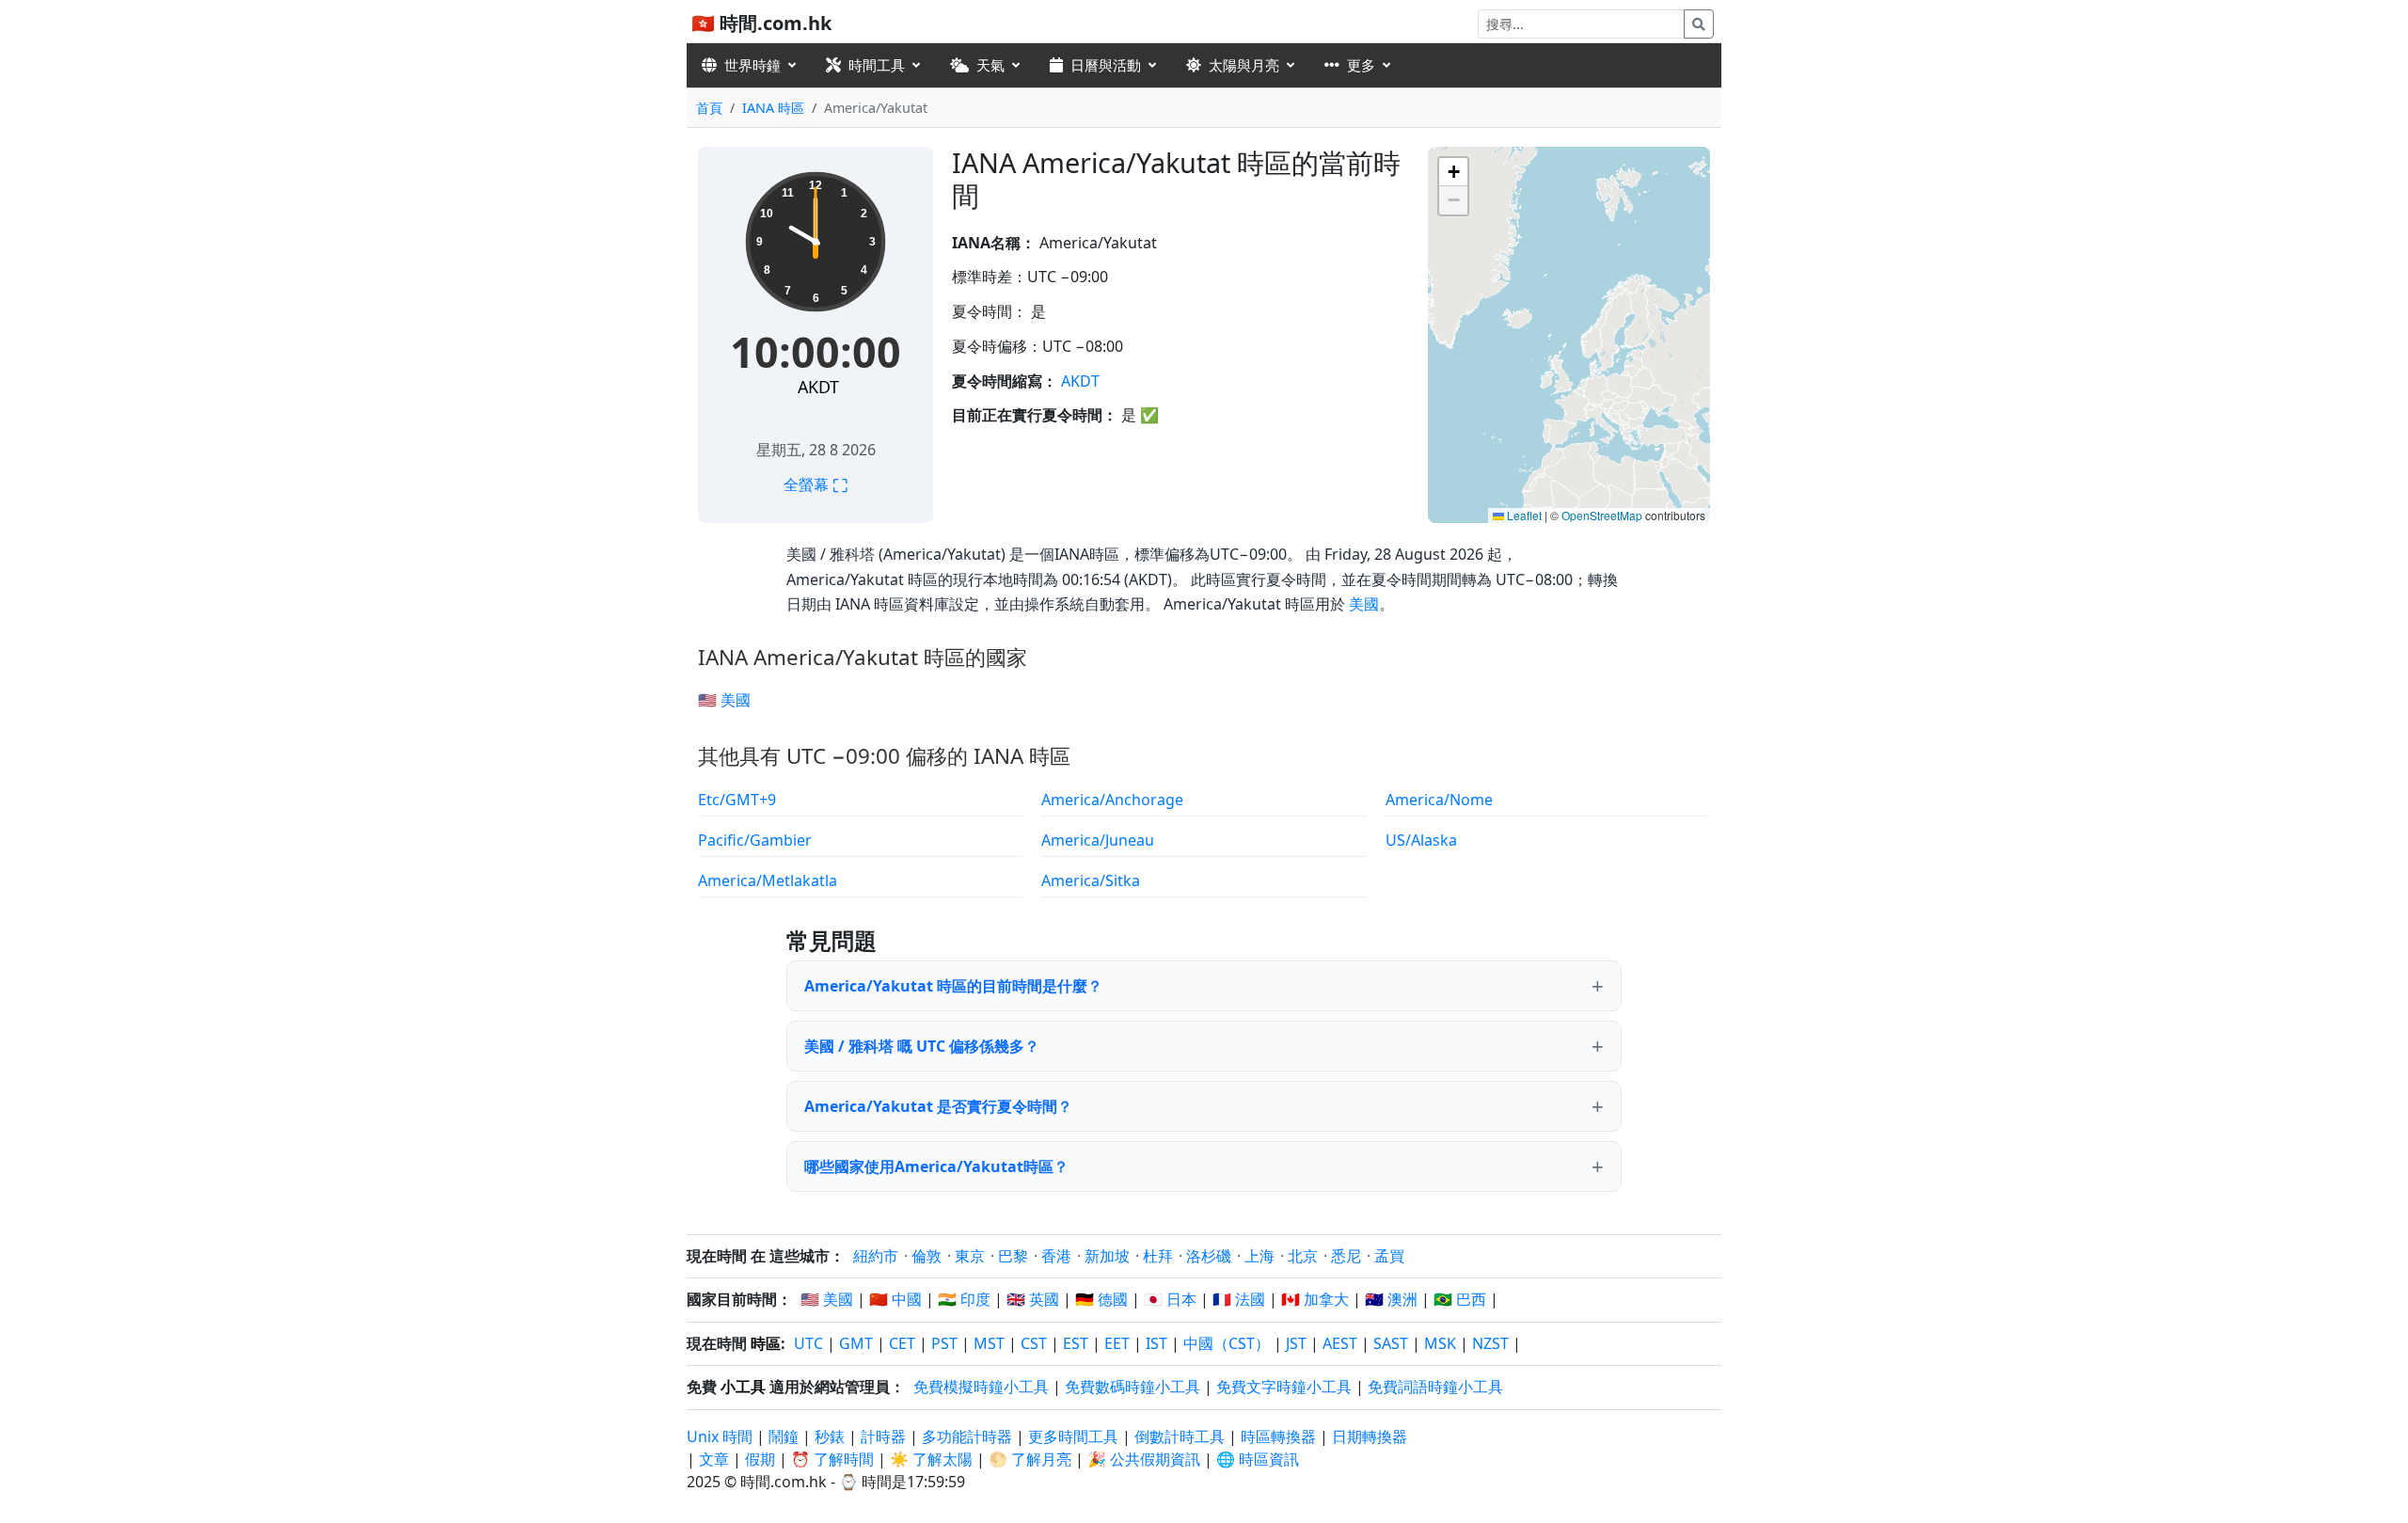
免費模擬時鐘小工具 (981, 1387)
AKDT (818, 387)
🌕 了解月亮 (1030, 1459)
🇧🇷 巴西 (1460, 1299)
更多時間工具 (1075, 1436)
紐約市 (876, 1256)
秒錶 (830, 1436)
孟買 (1389, 1256)
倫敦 (927, 1256)
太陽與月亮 (1244, 65)
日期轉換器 (1370, 1436)
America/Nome (1439, 800)
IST (1156, 1343)
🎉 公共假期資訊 (1144, 1459)
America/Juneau (1098, 840)
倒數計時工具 (1181, 1436)
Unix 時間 (720, 1436)
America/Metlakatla (768, 880)
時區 (766, 1343)
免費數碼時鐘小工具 (1133, 1387)
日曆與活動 (1106, 65)
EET (1117, 1343)
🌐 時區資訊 (1258, 1459)
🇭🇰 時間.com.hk (761, 23)
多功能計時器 (967, 1436)
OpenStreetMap (1602, 515)
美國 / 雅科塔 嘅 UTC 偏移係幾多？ (922, 1046)
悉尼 (1346, 1256)
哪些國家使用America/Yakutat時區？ (936, 1166)
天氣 (990, 65)
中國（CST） (1227, 1343)
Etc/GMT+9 (737, 800)
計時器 (883, 1436)
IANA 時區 (773, 108)
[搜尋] (1699, 24)
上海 (1259, 1256)
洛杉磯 (1209, 1256)
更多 (1361, 65)
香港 (1056, 1256)
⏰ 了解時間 (832, 1459)
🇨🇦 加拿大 (1315, 1299)
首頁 (709, 108)
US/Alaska (1421, 840)
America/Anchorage (1112, 800)
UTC (808, 1343)
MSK (1440, 1343)
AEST (1340, 1343)
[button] (1453, 172)
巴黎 (1013, 1256)
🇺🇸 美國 (724, 700)
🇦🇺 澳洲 (1391, 1299)
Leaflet (1523, 515)
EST (1076, 1343)
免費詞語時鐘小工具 (1435, 1387)
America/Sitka (1091, 880)
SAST (1391, 1343)
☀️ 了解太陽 (931, 1459)
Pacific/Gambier (755, 840)
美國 (1364, 604)
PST (944, 1343)
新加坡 (1107, 1256)
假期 (760, 1459)
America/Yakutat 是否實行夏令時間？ (938, 1106)
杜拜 (1158, 1256)
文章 (714, 1459)
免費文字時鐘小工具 (1284, 1387)
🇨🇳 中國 (895, 1299)
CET (902, 1343)
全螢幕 (816, 484)
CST (1034, 1343)
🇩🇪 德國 (1101, 1299)
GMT (856, 1343)
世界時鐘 (752, 65)
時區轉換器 (1280, 1436)
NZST (1490, 1343)
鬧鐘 (784, 1436)
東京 (970, 1256)
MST (989, 1343)
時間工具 (877, 65)
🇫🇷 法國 (1239, 1299)
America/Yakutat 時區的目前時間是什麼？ (953, 986)
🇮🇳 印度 (964, 1299)
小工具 (743, 1387)
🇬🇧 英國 (1033, 1299)
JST (1296, 1343)
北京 (1303, 1256)
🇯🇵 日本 (1170, 1299)
